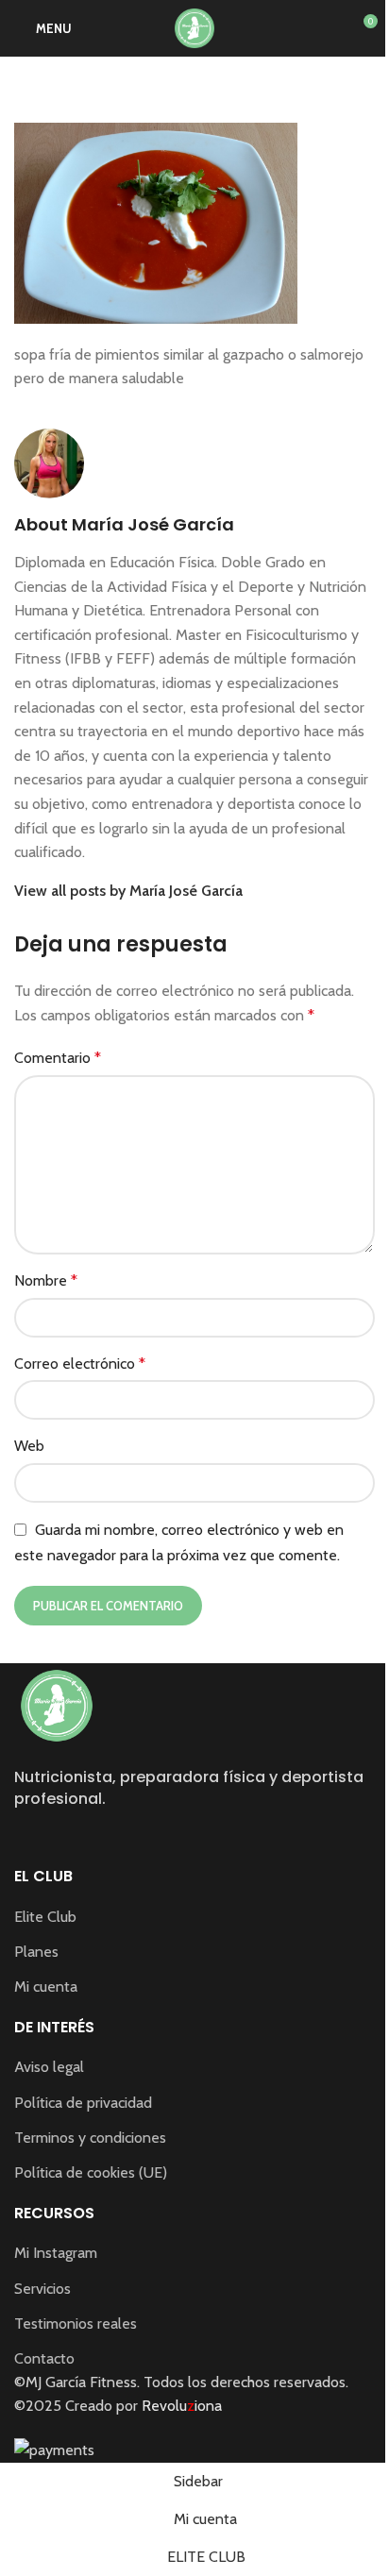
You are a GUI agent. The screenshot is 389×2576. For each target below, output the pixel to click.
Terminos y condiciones (90, 2138)
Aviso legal (49, 2067)
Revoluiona (180, 2406)
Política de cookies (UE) (91, 2172)
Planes (36, 1952)
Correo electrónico (80, 1364)
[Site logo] (194, 27)
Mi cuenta (46, 1987)
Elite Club (45, 1917)
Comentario (58, 1058)
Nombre (46, 1280)
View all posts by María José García (128, 891)
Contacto (44, 2358)
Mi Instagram (56, 2253)
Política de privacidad (83, 2103)
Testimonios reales (76, 2323)
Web (29, 1446)
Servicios (42, 2289)
